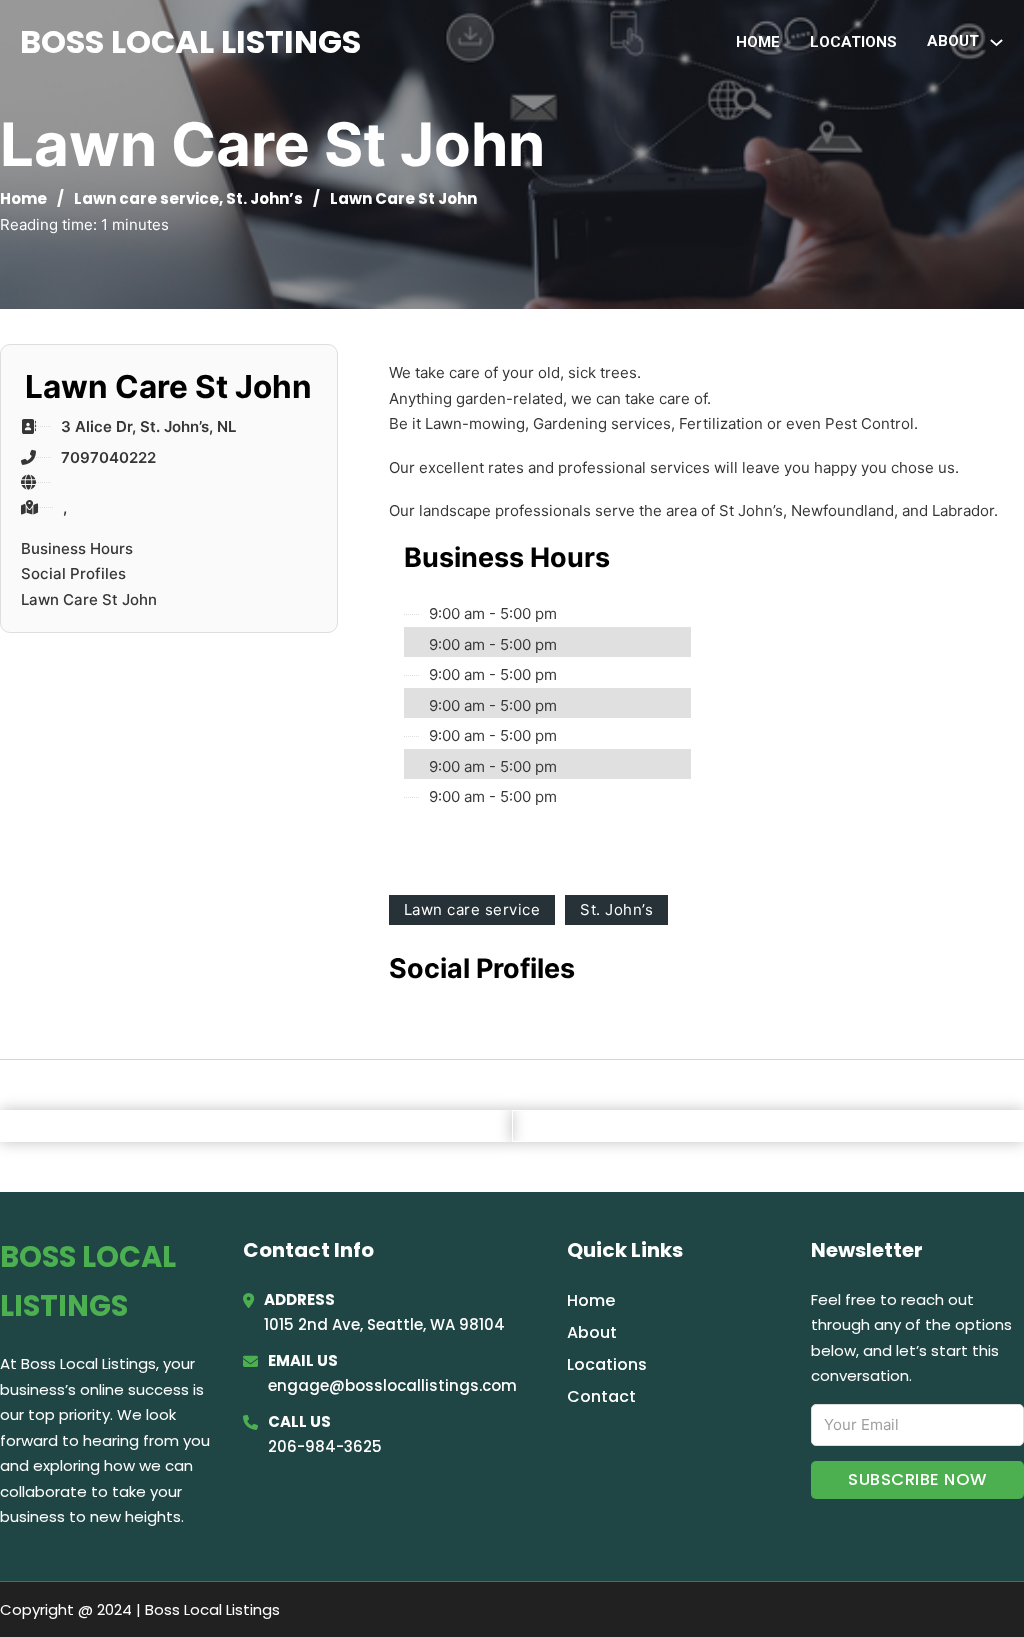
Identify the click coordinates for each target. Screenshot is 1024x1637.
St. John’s (264, 198)
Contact (601, 1396)
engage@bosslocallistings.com (392, 1385)
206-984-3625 (325, 1446)
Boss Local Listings (190, 41)
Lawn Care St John (89, 599)
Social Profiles (73, 573)
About (592, 1332)
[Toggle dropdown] (996, 42)
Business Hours (77, 548)
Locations (853, 42)
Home (758, 42)
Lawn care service (146, 198)
